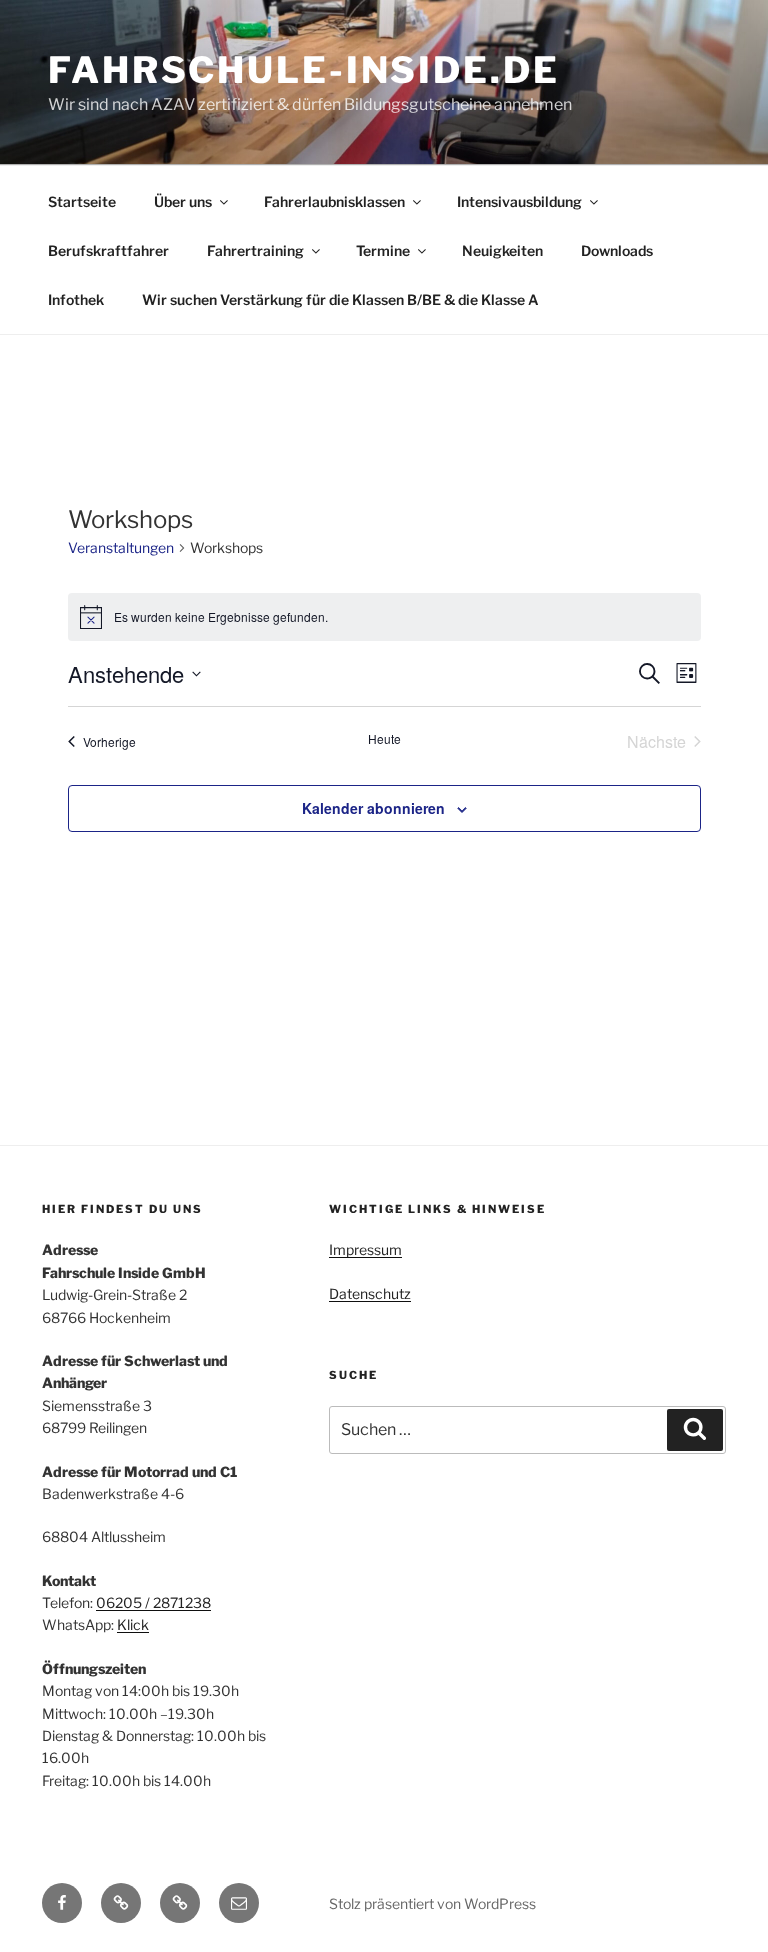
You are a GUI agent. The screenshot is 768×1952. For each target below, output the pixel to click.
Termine (383, 250)
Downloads (617, 250)
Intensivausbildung (519, 201)
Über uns (183, 201)
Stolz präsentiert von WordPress (432, 1903)
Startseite (82, 201)
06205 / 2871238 (153, 1602)
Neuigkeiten (502, 250)
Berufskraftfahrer (108, 250)
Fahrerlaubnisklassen (334, 201)
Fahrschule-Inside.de (304, 70)
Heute (384, 739)
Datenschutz (370, 1293)
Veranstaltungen (121, 547)
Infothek (76, 299)
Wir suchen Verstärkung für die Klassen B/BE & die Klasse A (340, 299)
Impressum (365, 1249)
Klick (133, 1624)
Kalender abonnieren (373, 808)
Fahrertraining (255, 250)
